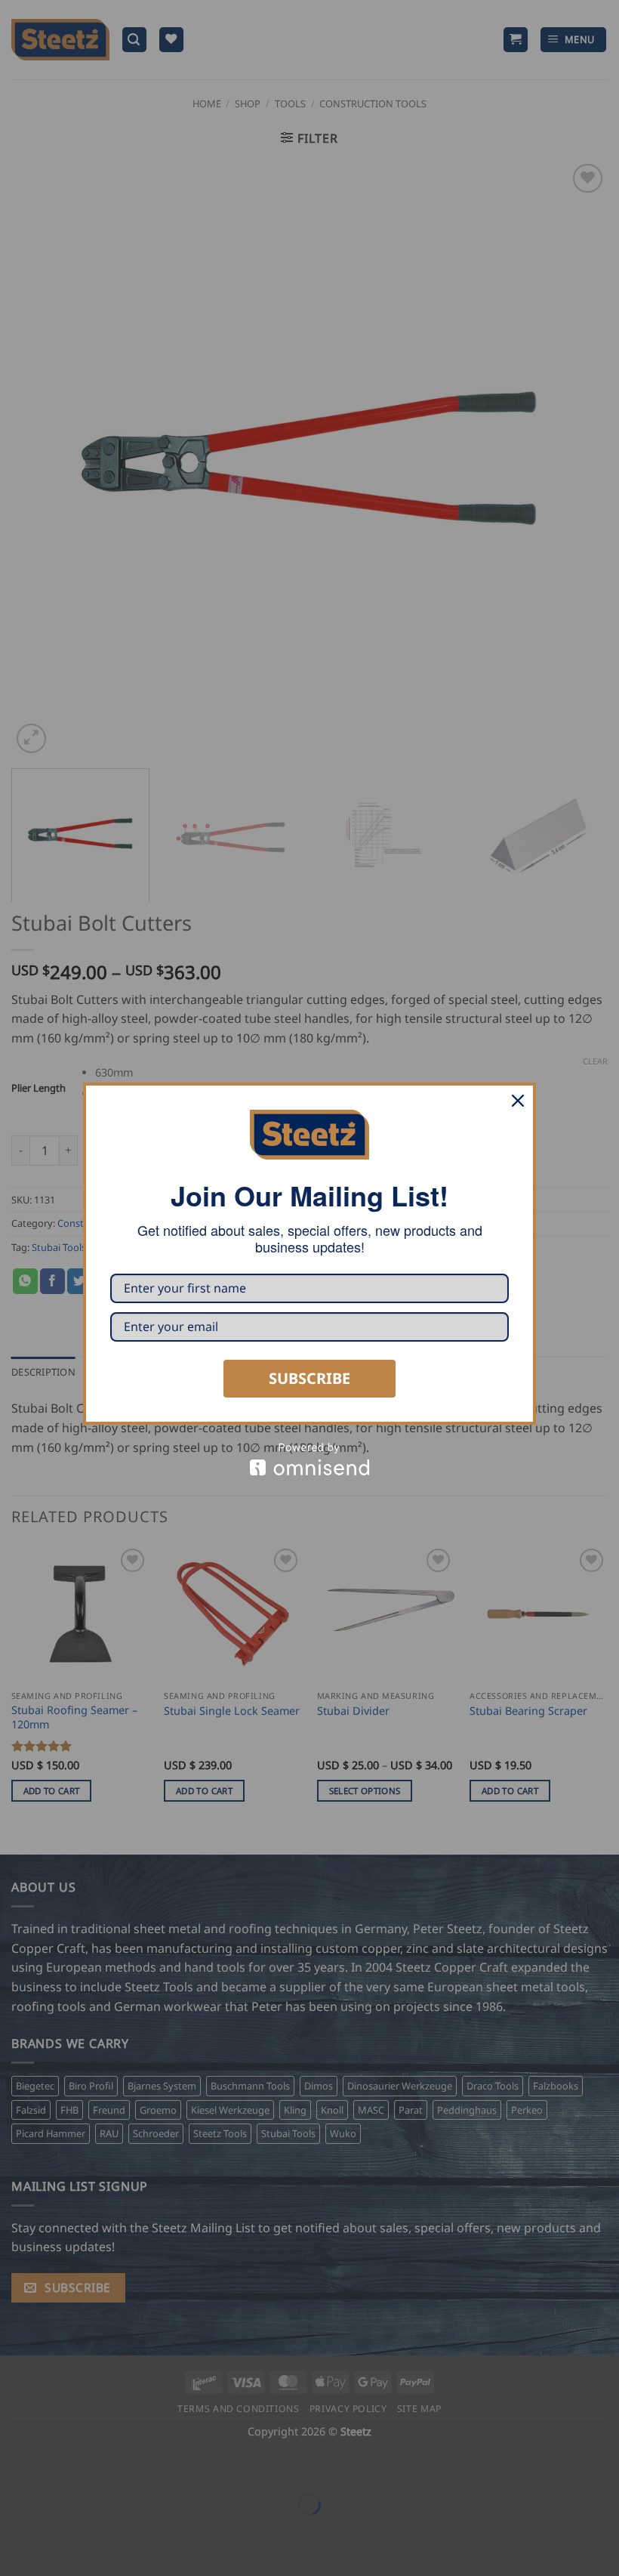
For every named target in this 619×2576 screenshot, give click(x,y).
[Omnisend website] (309, 1459)
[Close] (518, 1101)
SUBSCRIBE (309, 1378)
